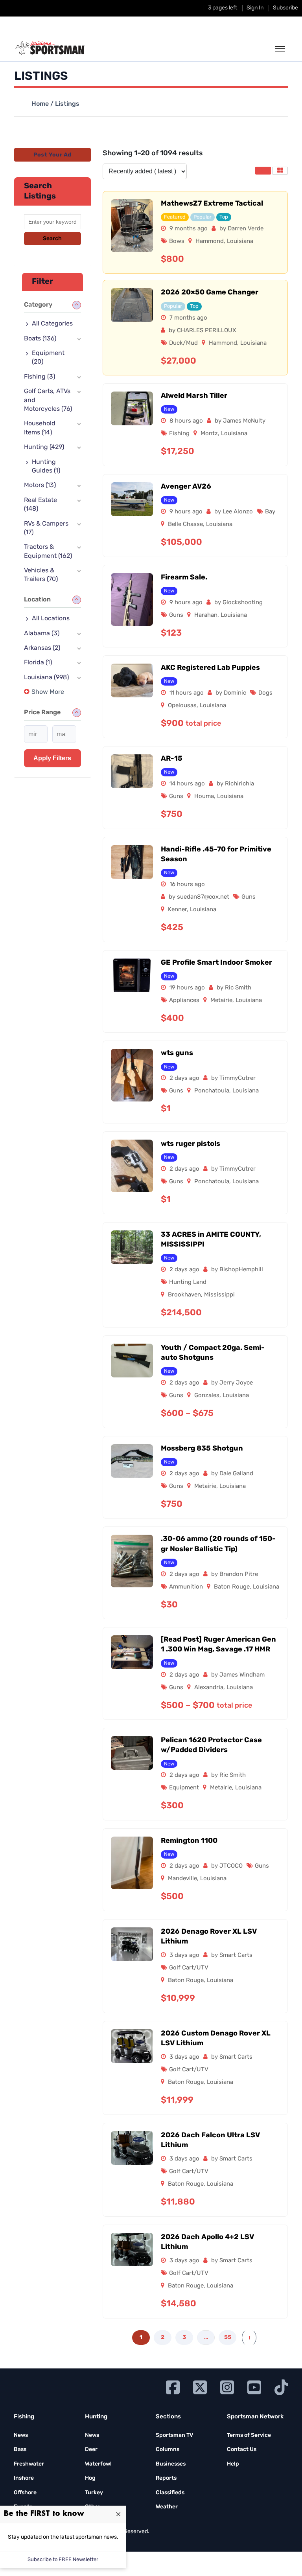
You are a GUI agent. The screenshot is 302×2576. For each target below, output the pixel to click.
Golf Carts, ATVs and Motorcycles (48, 400)
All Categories (52, 324)
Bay (270, 512)
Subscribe (285, 8)
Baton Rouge (232, 1587)
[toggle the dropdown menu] (280, 49)
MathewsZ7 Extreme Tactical (212, 204)
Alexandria (209, 1688)
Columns (168, 2450)
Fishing (179, 434)
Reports (166, 2478)
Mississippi (219, 1295)
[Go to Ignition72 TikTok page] (281, 2386)
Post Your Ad (52, 155)
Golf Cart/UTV (189, 1968)
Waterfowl (98, 2464)
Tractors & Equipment (48, 552)
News (21, 2435)
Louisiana (240, 242)
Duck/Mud (183, 343)
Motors (40, 485)
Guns (176, 615)
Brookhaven (184, 1295)
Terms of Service (249, 2435)
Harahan (206, 615)
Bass (20, 2450)
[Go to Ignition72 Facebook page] (173, 2386)
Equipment (184, 1788)
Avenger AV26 (186, 487)
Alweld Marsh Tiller (194, 396)
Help (233, 2464)
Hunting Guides (46, 467)
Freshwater (29, 2464)
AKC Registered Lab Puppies (210, 668)
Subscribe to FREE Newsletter (63, 2560)
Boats (40, 339)
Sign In (255, 8)
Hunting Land (188, 1282)
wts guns (177, 1054)
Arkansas (42, 648)
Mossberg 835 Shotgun (202, 1449)
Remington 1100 (189, 1841)
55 (228, 2338)
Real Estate (41, 505)
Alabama (42, 634)
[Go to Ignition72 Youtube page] (254, 2386)
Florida (38, 663)
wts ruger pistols (191, 1144)
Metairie (221, 1001)
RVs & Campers (46, 528)
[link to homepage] (50, 48)
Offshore (25, 2493)
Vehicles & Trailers (41, 575)
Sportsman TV (174, 2435)
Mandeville (182, 1879)
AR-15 (172, 759)
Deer (91, 2450)
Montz (209, 434)
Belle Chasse (185, 525)
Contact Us (242, 2450)
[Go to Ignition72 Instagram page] (227, 2386)
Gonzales (207, 1396)
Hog (90, 2478)
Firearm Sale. (184, 578)
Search (52, 239)
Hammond (210, 242)
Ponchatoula (212, 1091)
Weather (167, 2507)
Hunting (44, 447)
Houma (204, 797)
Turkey (94, 2493)
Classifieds (170, 2493)
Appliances (184, 1001)
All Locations (51, 619)
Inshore (24, 2478)
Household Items (40, 428)
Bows (177, 242)
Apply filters (52, 758)
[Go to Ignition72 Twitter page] (200, 2386)
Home (40, 104)
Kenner (177, 910)
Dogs (265, 693)
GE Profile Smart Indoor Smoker (216, 963)
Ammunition (186, 1587)
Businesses (171, 2464)
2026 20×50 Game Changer (210, 293)
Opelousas (182, 706)
